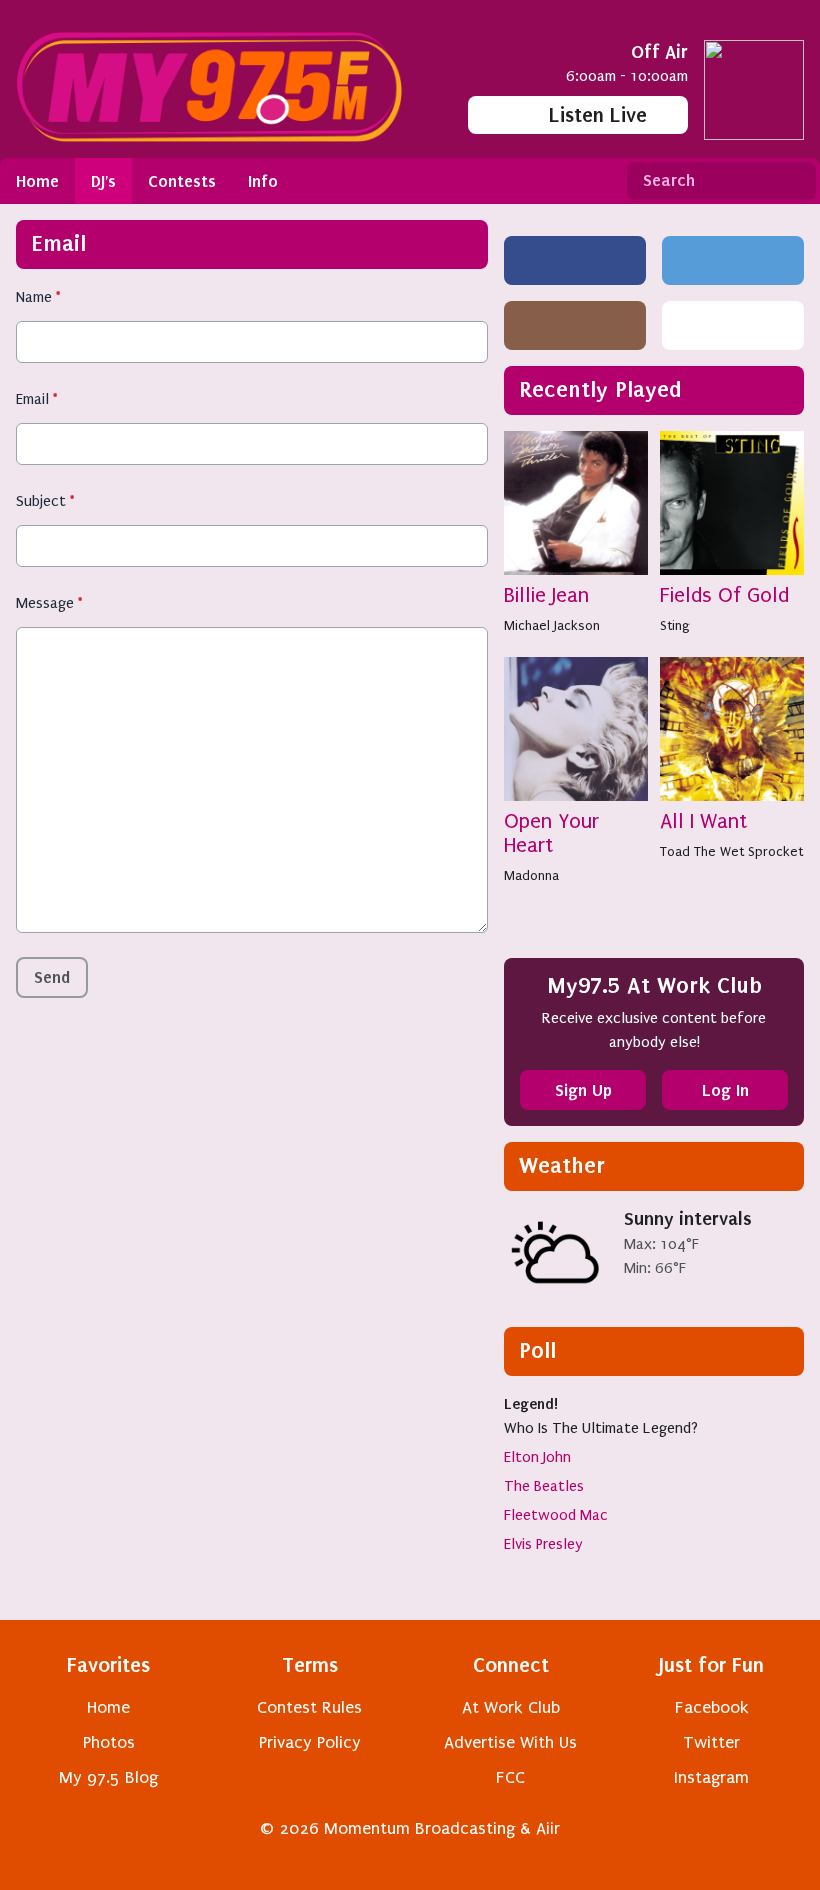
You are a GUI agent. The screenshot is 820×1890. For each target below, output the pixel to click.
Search (793, 181)
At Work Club (511, 1707)
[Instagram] (575, 325)
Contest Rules (309, 1707)
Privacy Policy (310, 1742)
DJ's (103, 181)
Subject (45, 501)
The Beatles (544, 1486)
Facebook (712, 1707)
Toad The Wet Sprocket (731, 851)
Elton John (537, 1457)
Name (38, 297)
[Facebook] (575, 260)
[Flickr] (733, 325)
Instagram (711, 1777)
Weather (562, 1165)
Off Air (659, 51)
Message (49, 603)
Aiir (548, 1828)
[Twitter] (733, 260)
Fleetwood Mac (556, 1515)
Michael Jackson (552, 625)
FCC (510, 1777)
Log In (725, 1090)
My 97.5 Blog (108, 1777)
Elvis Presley (543, 1544)
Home (37, 181)
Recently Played (600, 389)
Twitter (711, 1742)
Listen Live (598, 115)
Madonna (531, 875)
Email (36, 399)
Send (52, 977)
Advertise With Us (510, 1742)
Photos (109, 1742)
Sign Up (583, 1090)
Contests (182, 181)
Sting (675, 625)
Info (263, 181)
